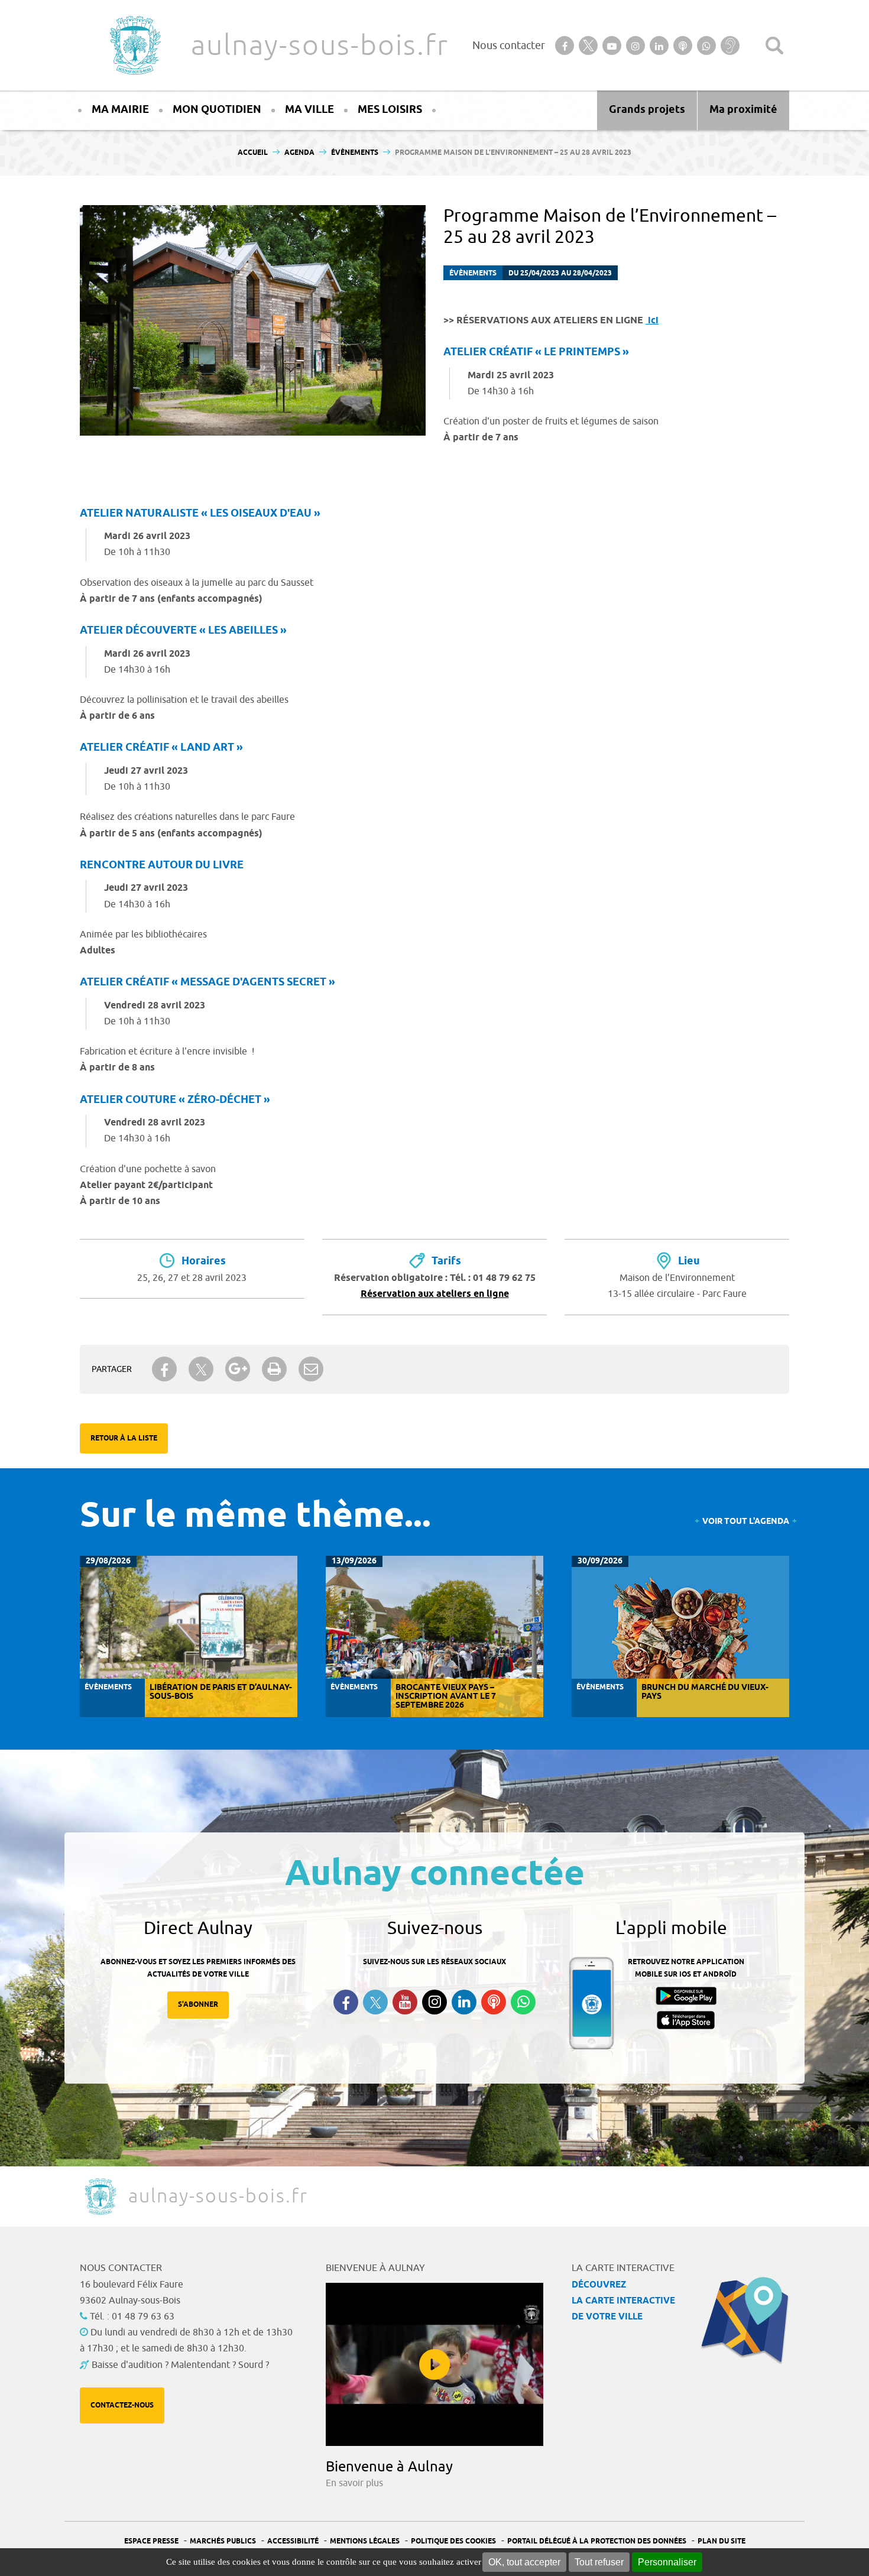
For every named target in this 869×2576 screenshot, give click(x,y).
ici (652, 321)
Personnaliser (667, 2562)
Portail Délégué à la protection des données (597, 2541)
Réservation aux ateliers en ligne (435, 1294)
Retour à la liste (124, 1438)
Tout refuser (599, 2562)
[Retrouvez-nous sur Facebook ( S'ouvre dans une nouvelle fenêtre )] (346, 2002)
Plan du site (722, 2541)
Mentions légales (365, 2541)
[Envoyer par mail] (311, 1369)
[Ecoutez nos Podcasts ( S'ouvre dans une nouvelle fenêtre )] (494, 2002)
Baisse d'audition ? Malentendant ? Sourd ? (180, 2365)
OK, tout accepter (524, 2562)
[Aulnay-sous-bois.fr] (134, 45)
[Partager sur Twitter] (201, 1369)
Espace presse (151, 2541)
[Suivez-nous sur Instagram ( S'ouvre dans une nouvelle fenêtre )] (434, 2002)
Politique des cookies (453, 2541)
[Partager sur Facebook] (164, 1369)
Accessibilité (293, 2541)
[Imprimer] (274, 1369)
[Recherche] (774, 46)
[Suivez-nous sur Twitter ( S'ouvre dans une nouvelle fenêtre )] (375, 2002)
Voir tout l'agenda (746, 1522)
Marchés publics (223, 2541)
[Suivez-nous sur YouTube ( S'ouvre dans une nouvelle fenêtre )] (405, 2002)
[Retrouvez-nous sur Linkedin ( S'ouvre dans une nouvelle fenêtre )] (464, 2002)
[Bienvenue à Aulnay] (434, 2364)
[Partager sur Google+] (238, 1369)
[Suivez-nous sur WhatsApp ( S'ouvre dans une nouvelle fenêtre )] (523, 2002)
